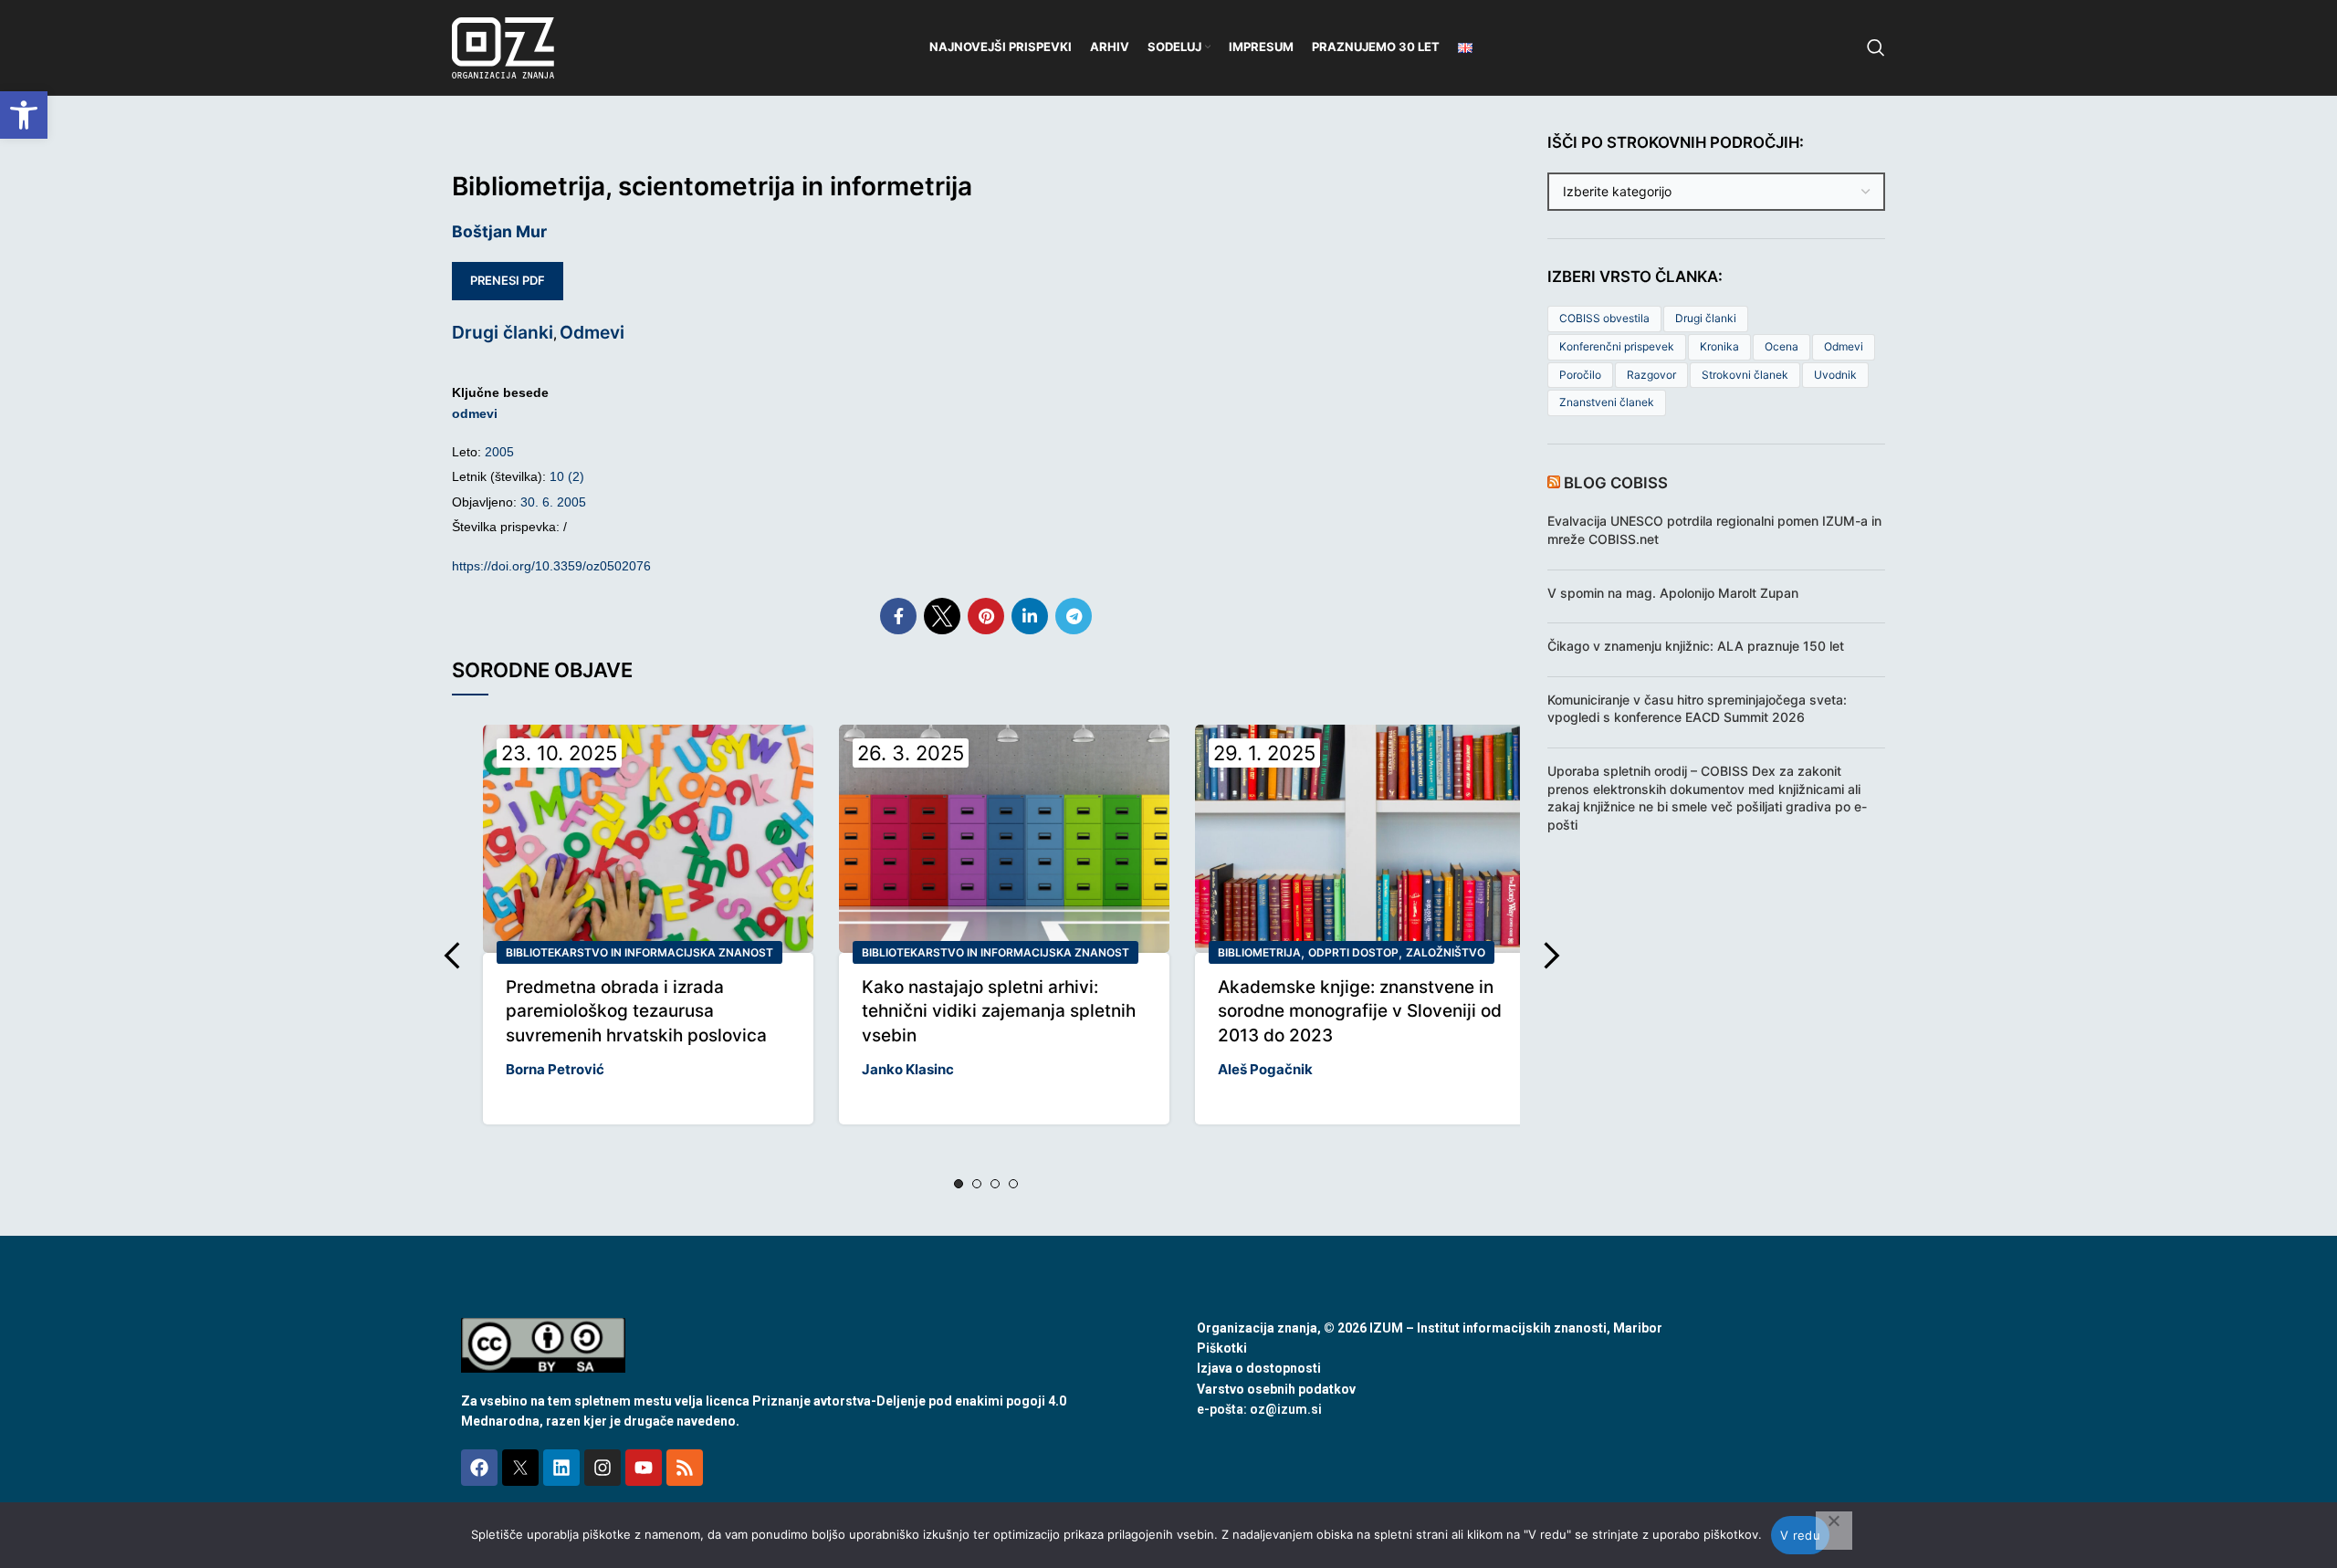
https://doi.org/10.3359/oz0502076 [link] (551, 566)
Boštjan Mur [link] (499, 231)
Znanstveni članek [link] (1607, 402)
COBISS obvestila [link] (1604, 318)
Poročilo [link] (1580, 375)
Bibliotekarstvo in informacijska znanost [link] (639, 952)
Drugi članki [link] (503, 332)
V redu (1800, 1535)
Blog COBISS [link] (1616, 483)
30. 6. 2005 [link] (553, 502)
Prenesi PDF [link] (508, 280)
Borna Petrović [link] (555, 1069)
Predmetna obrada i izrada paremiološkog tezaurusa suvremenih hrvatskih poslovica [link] (636, 1011)
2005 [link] (499, 452)
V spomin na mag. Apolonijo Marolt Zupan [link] (1673, 593)
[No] (1834, 1531)
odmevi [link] (475, 413)
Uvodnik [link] (1835, 375)
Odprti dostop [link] (1353, 952)
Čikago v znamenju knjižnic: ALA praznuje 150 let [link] (1696, 646)
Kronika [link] (1719, 346)
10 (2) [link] (567, 476)
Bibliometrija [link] (1259, 952)
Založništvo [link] (1446, 952)
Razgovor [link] (1651, 375)
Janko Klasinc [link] (908, 1069)
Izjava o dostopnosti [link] (1259, 1368)
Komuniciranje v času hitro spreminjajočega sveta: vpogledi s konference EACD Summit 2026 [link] (1697, 709)
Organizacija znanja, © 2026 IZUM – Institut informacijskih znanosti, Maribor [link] (1430, 1328)
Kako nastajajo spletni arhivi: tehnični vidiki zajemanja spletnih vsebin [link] (999, 1011)
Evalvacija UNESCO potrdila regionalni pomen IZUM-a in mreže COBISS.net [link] (1714, 530)
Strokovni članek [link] (1745, 375)
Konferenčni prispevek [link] (1617, 346)
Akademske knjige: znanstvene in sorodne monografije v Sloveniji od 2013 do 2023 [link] (1360, 1011)
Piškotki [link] (1222, 1348)
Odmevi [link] (592, 332)
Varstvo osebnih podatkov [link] (1276, 1389)
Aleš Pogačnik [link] (1265, 1069)
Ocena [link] (1782, 346)
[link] (24, 115)
